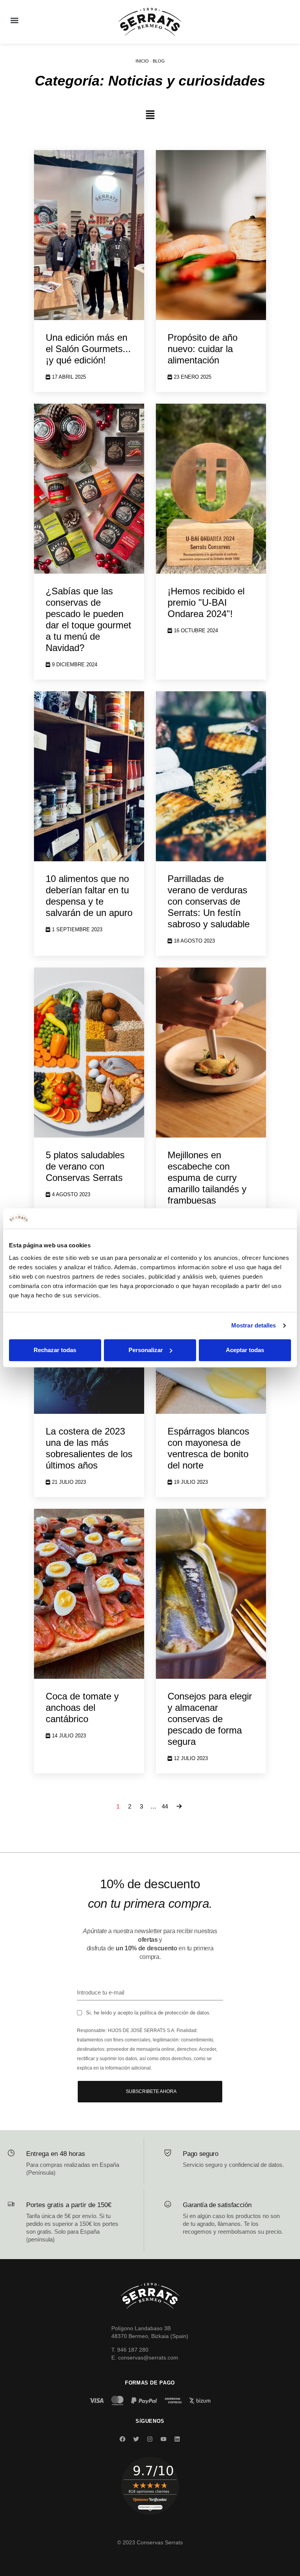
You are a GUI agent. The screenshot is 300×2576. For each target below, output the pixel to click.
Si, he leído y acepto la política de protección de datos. (148, 2013)
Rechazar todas (55, 1350)
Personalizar (146, 1350)
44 (165, 1806)
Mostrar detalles (254, 1326)
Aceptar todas (245, 1350)
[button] (14, 20)
